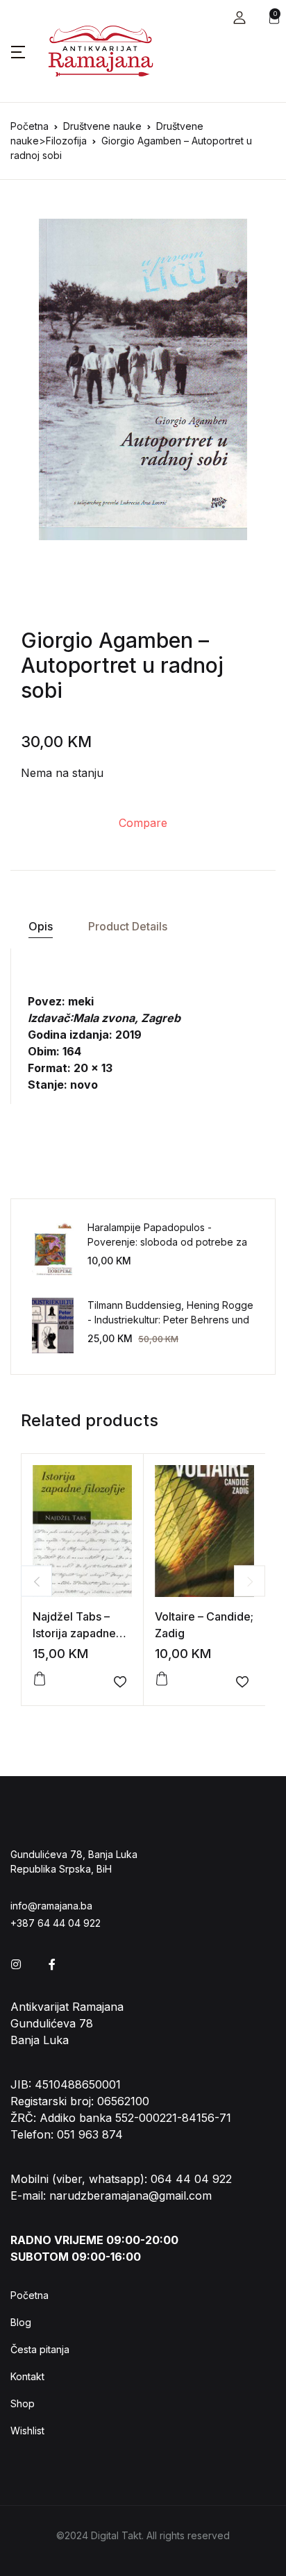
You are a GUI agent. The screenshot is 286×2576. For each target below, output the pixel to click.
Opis (41, 926)
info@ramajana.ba (51, 1906)
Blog (21, 2322)
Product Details (128, 926)
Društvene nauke (102, 126)
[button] (239, 18)
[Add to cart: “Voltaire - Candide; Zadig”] (162, 1679)
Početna (30, 126)
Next (250, 1581)
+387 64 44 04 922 (56, 1923)
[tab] (40, 927)
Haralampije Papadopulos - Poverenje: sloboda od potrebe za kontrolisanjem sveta (167, 1242)
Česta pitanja (40, 2349)
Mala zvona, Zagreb (127, 1018)
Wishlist (27, 2431)
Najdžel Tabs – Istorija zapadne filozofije (74, 1633)
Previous (36, 1581)
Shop (23, 2403)
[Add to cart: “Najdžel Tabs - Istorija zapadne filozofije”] (40, 1679)
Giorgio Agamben (107, 640)
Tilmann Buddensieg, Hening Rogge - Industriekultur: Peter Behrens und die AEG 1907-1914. (170, 1320)
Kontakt (27, 2376)
